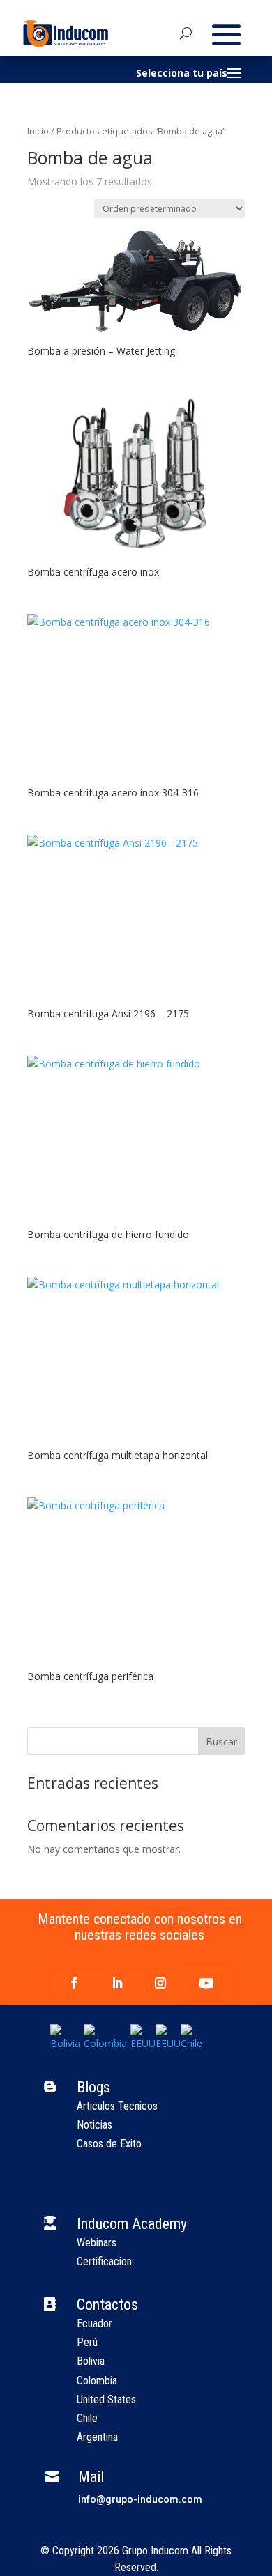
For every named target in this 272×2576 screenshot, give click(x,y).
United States (106, 2399)
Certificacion (104, 2261)
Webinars (97, 2243)
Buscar (221, 1742)
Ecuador (95, 2323)
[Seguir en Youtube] (206, 1983)
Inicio (38, 131)
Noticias (95, 2125)
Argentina (97, 2437)
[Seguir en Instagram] (160, 1983)
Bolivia (91, 2361)
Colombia (97, 2381)
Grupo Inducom (155, 2551)
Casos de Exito (109, 2144)
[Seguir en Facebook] (74, 1983)
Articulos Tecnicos (117, 2106)
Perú (87, 2342)
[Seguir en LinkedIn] (117, 1983)
